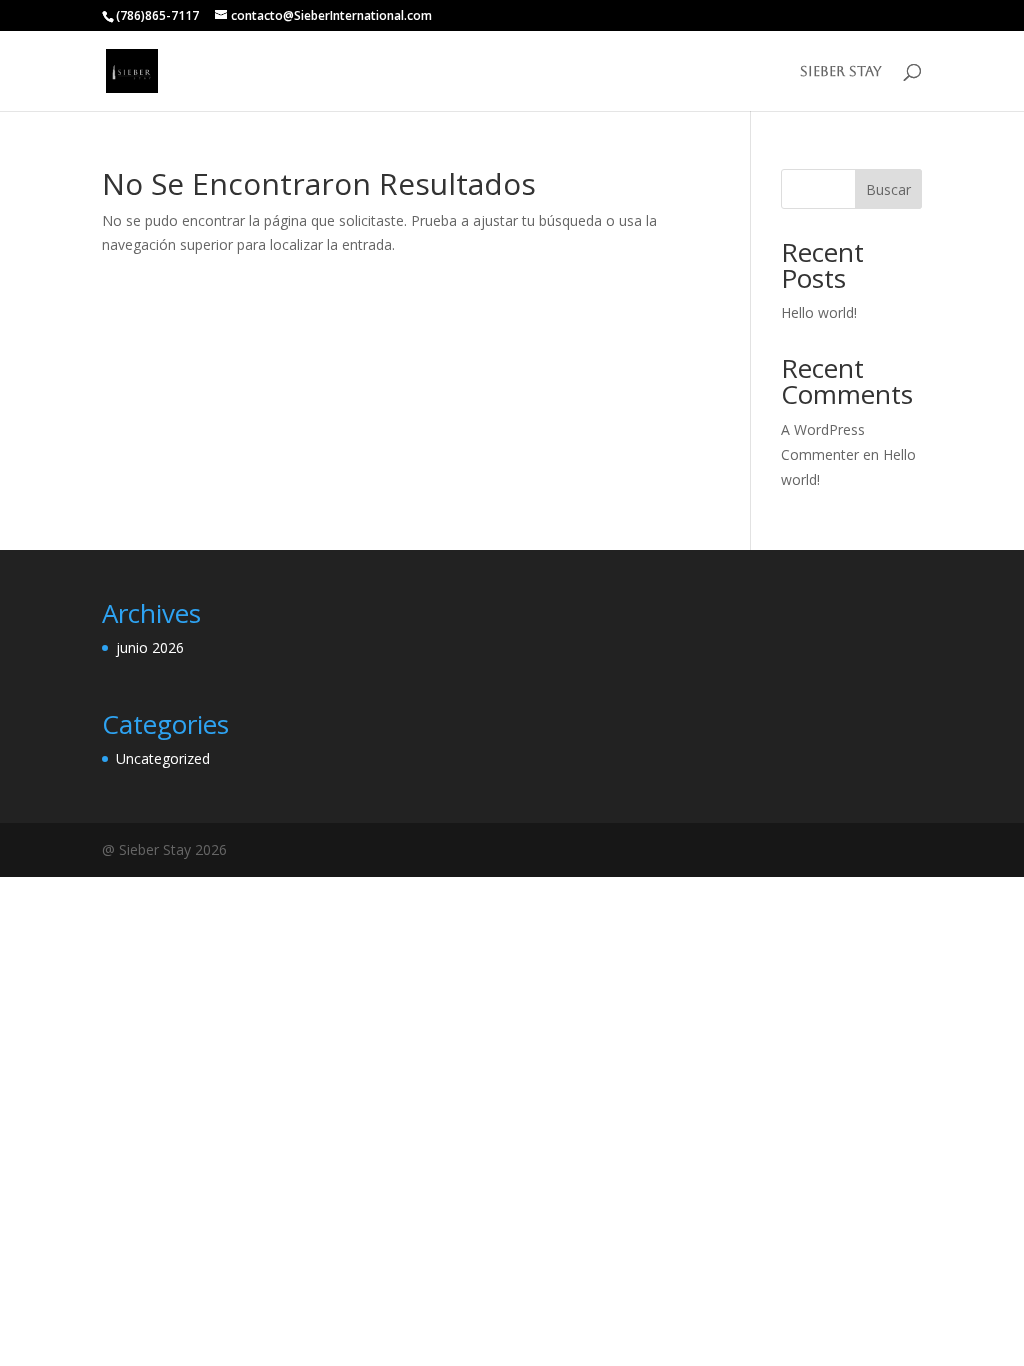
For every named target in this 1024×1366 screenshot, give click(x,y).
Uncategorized (163, 758)
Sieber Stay (841, 71)
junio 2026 (150, 647)
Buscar (888, 189)
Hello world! (819, 312)
